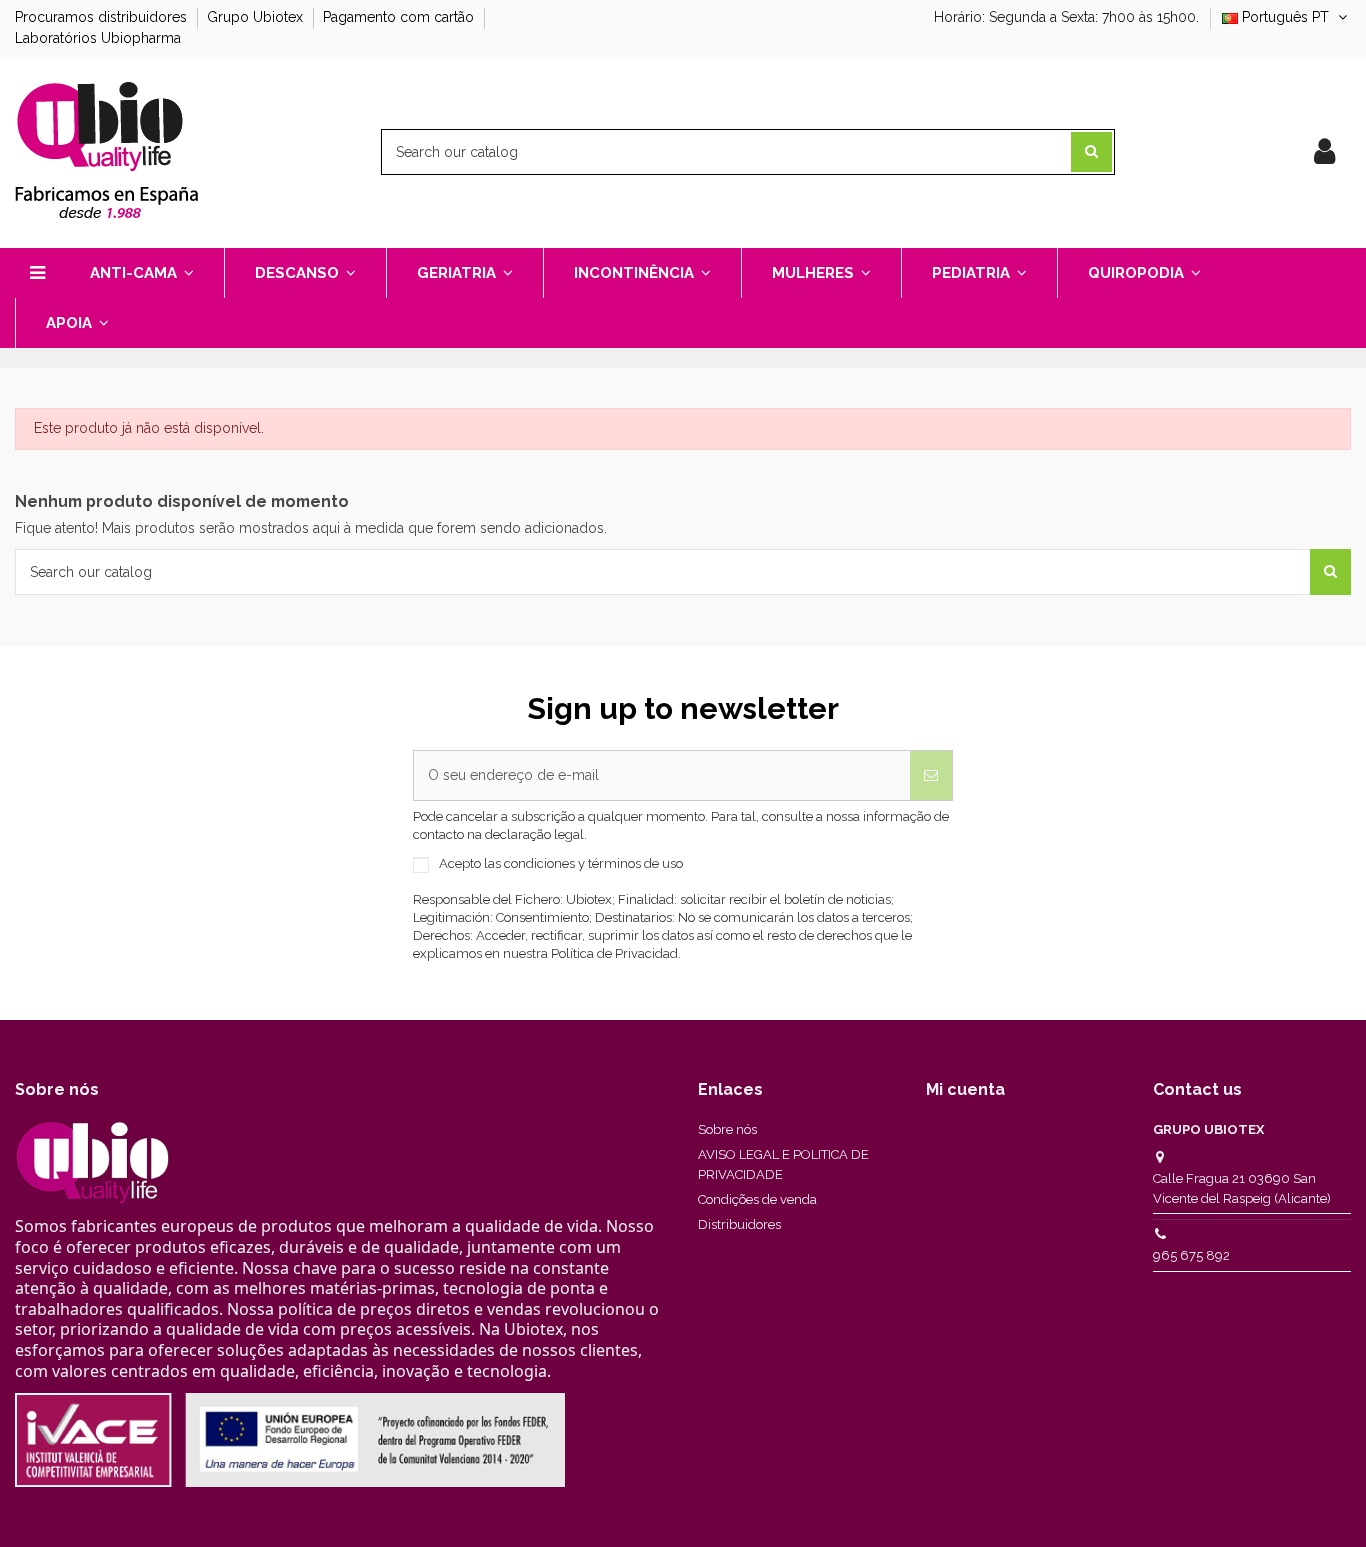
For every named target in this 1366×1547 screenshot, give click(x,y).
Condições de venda (757, 1199)
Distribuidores (739, 1224)
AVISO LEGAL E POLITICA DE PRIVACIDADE (783, 1164)
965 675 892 (1191, 1255)
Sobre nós (727, 1129)
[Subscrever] (931, 775)
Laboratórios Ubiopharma (98, 38)
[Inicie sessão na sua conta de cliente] (1324, 152)
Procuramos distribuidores (103, 17)
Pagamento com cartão (400, 17)
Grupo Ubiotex (257, 17)
